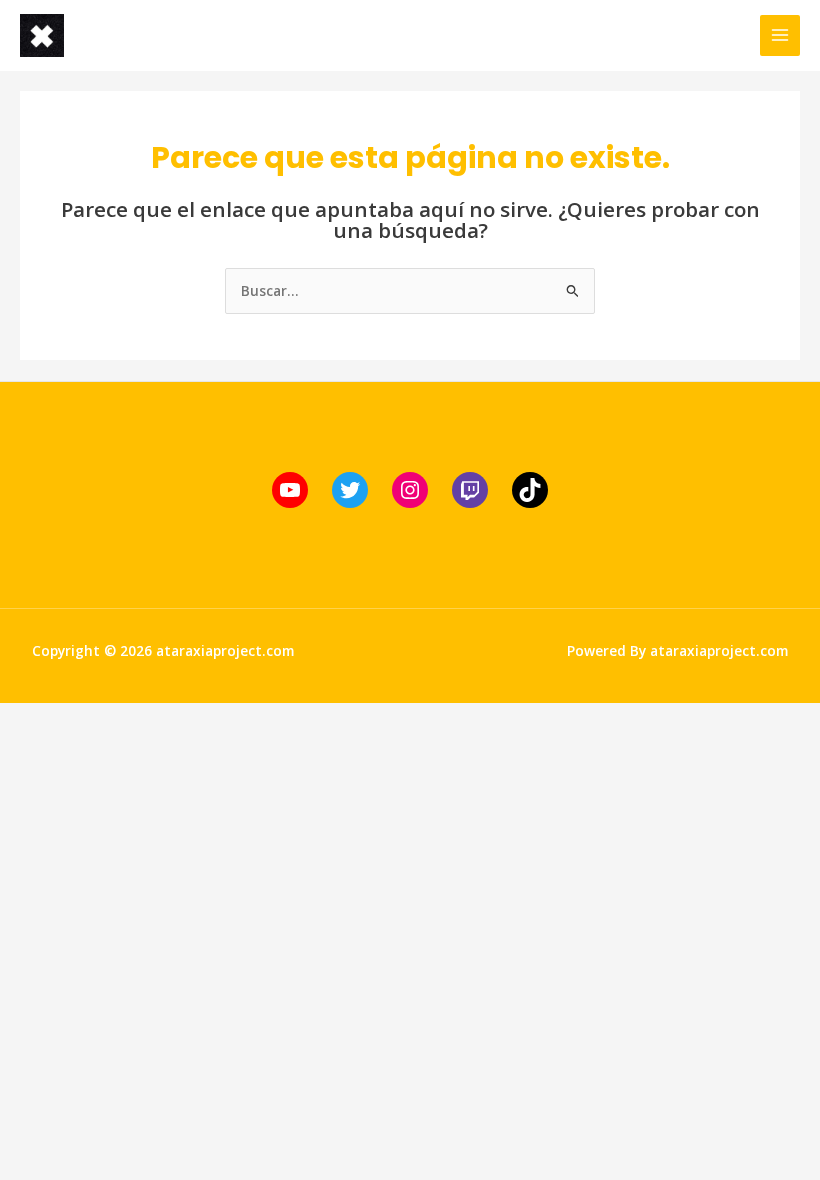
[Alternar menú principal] (780, 35)
